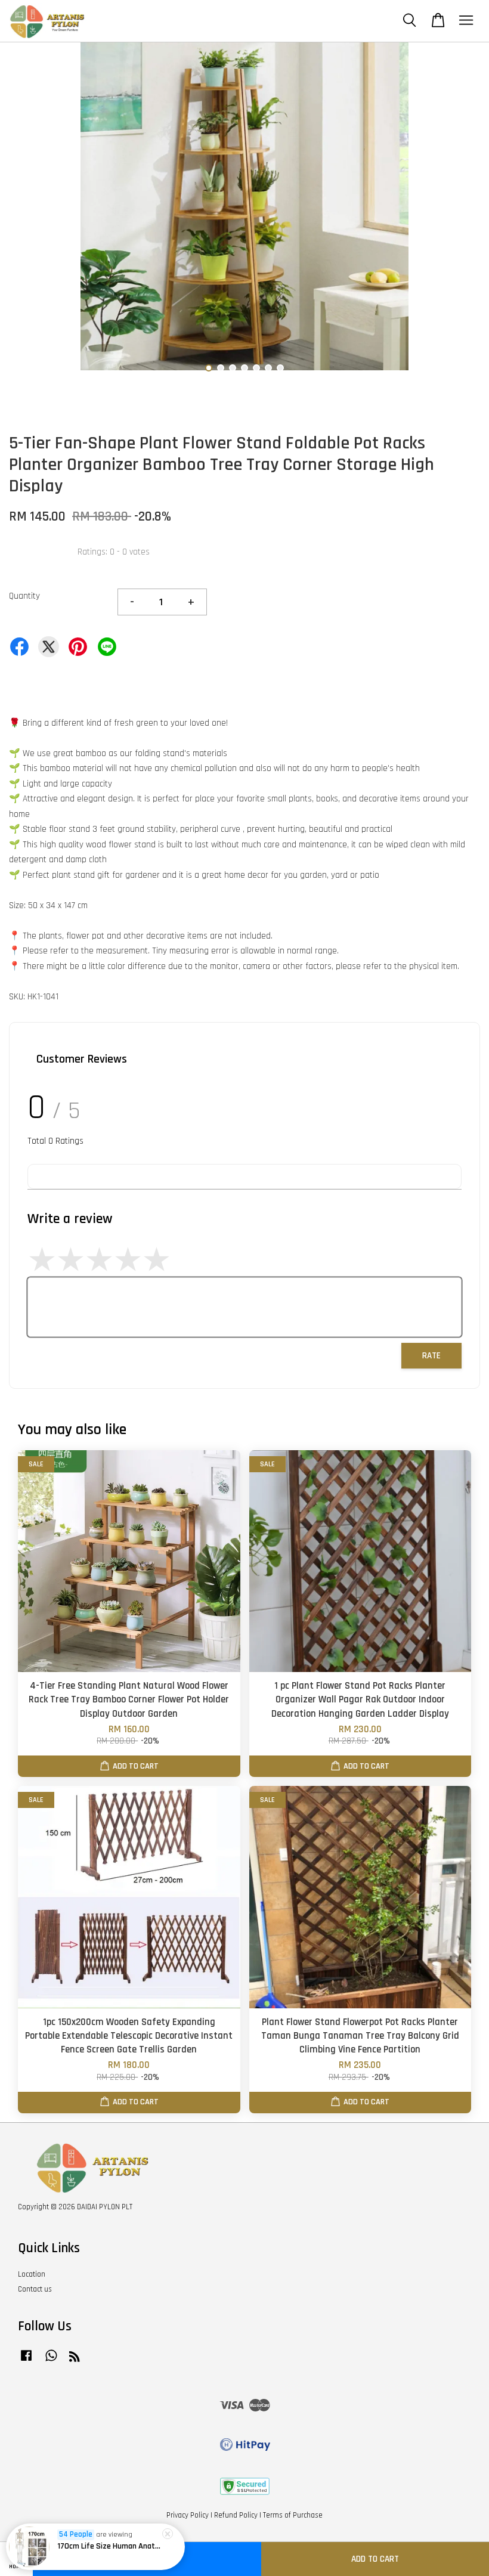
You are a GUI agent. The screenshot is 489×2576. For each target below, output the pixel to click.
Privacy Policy (188, 2515)
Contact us (35, 2289)
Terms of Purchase (293, 2515)
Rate (431, 1356)
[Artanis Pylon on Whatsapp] (51, 2361)
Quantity (24, 596)
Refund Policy (236, 2515)
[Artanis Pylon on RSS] (75, 2359)
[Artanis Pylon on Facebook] (26, 2361)
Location (32, 2274)
